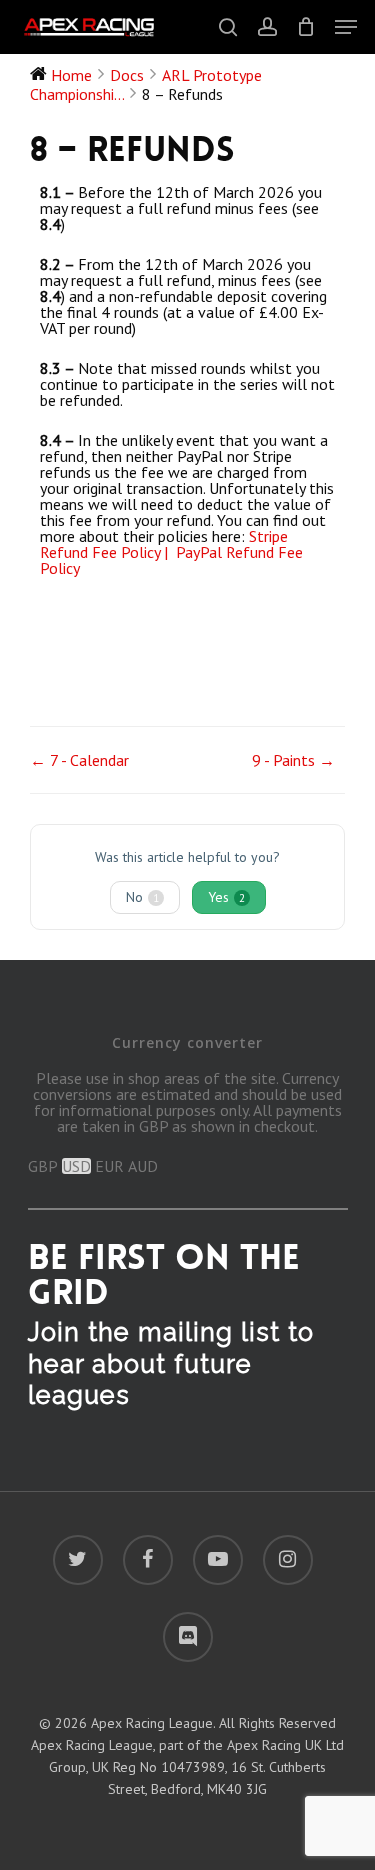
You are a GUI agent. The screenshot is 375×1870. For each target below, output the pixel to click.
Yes (226, 897)
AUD (143, 1166)
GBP (43, 1166)
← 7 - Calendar (79, 760)
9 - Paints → (293, 760)
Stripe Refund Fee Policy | (164, 544)
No (142, 897)
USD (76, 1166)
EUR (109, 1166)
